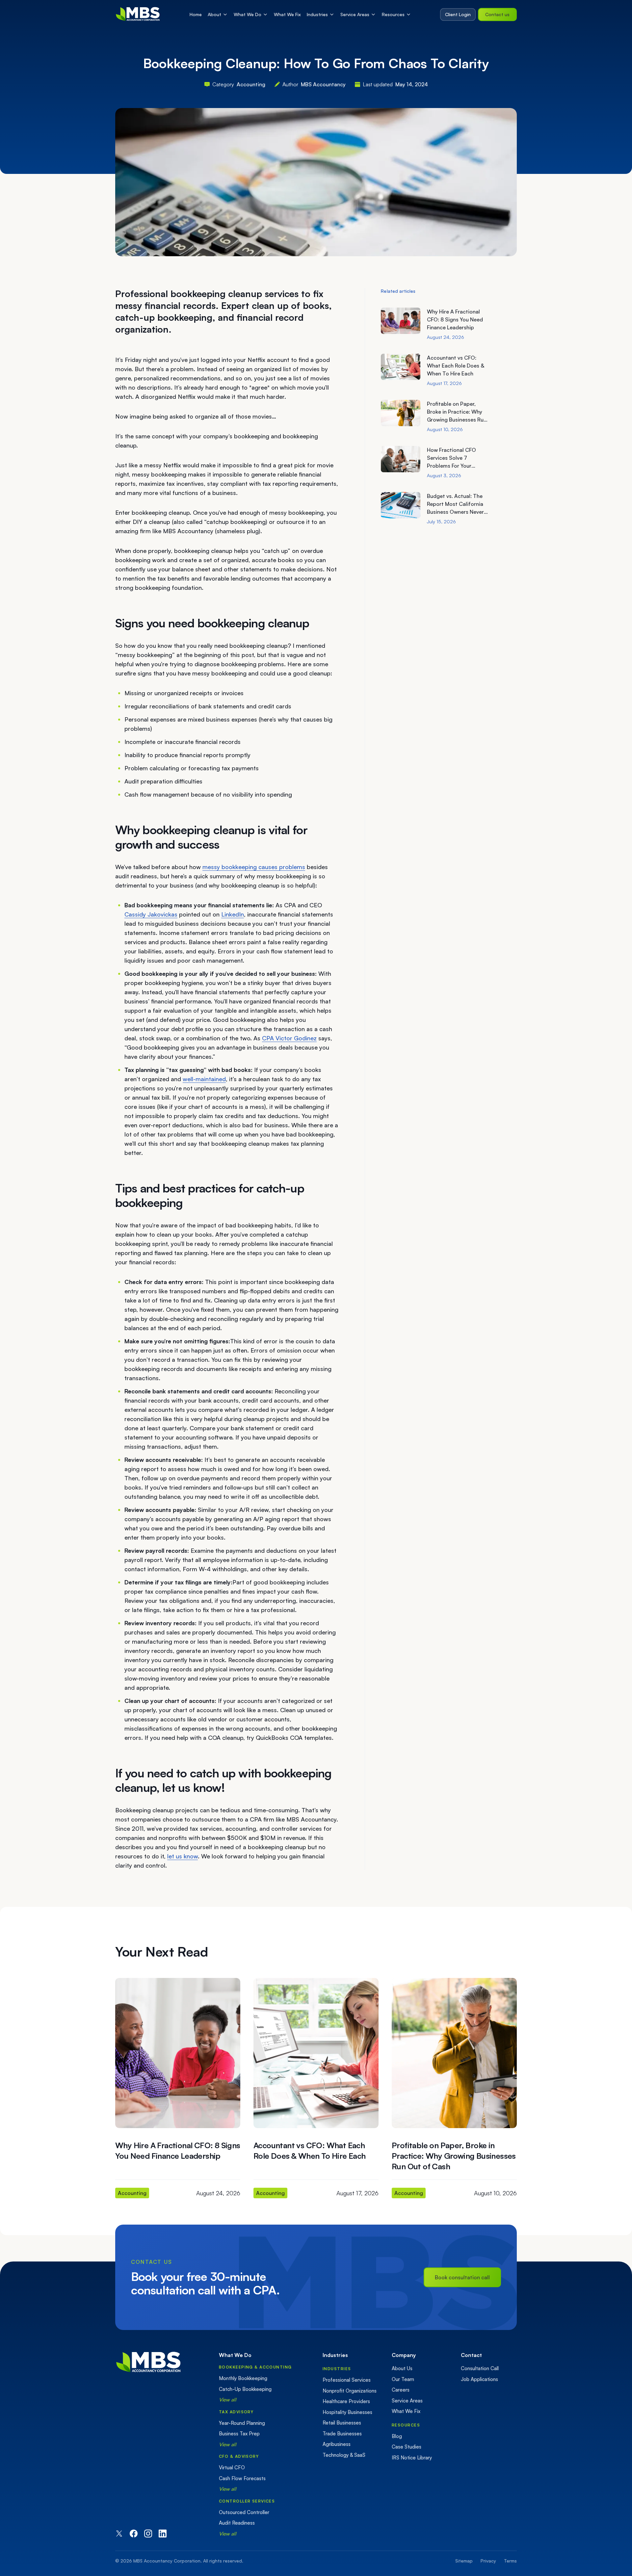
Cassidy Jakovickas (151, 914)
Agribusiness (337, 2444)
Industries (317, 14)
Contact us (497, 14)
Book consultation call (462, 2277)
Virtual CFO (232, 2467)
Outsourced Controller (244, 2512)
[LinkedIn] (163, 2534)
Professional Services (347, 2380)
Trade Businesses (342, 2434)
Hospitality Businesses (347, 2412)
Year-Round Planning (242, 2423)
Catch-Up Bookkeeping (245, 2389)
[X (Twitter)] (119, 2534)
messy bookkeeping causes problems (254, 867)
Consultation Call (480, 2368)
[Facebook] (134, 2534)
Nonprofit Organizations (350, 2391)
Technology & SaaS (344, 2455)
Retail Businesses (342, 2423)
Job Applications (479, 2379)
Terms (510, 2561)
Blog (397, 2436)
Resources (393, 14)
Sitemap (464, 2561)
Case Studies (407, 2447)
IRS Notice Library (412, 2458)
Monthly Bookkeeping (243, 2378)
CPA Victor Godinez (289, 1038)
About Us (402, 2368)
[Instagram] (148, 2534)
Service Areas (355, 14)
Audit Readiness (237, 2523)
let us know (183, 1856)
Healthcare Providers (346, 2401)
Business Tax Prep (239, 2434)
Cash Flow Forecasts (242, 2478)
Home (196, 14)
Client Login (458, 14)
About (214, 14)
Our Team (403, 2379)
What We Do (248, 14)
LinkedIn (233, 914)
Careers (401, 2390)
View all (228, 2400)
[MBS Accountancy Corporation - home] (138, 14)
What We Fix (287, 14)
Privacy (488, 2561)
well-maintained (204, 1079)
